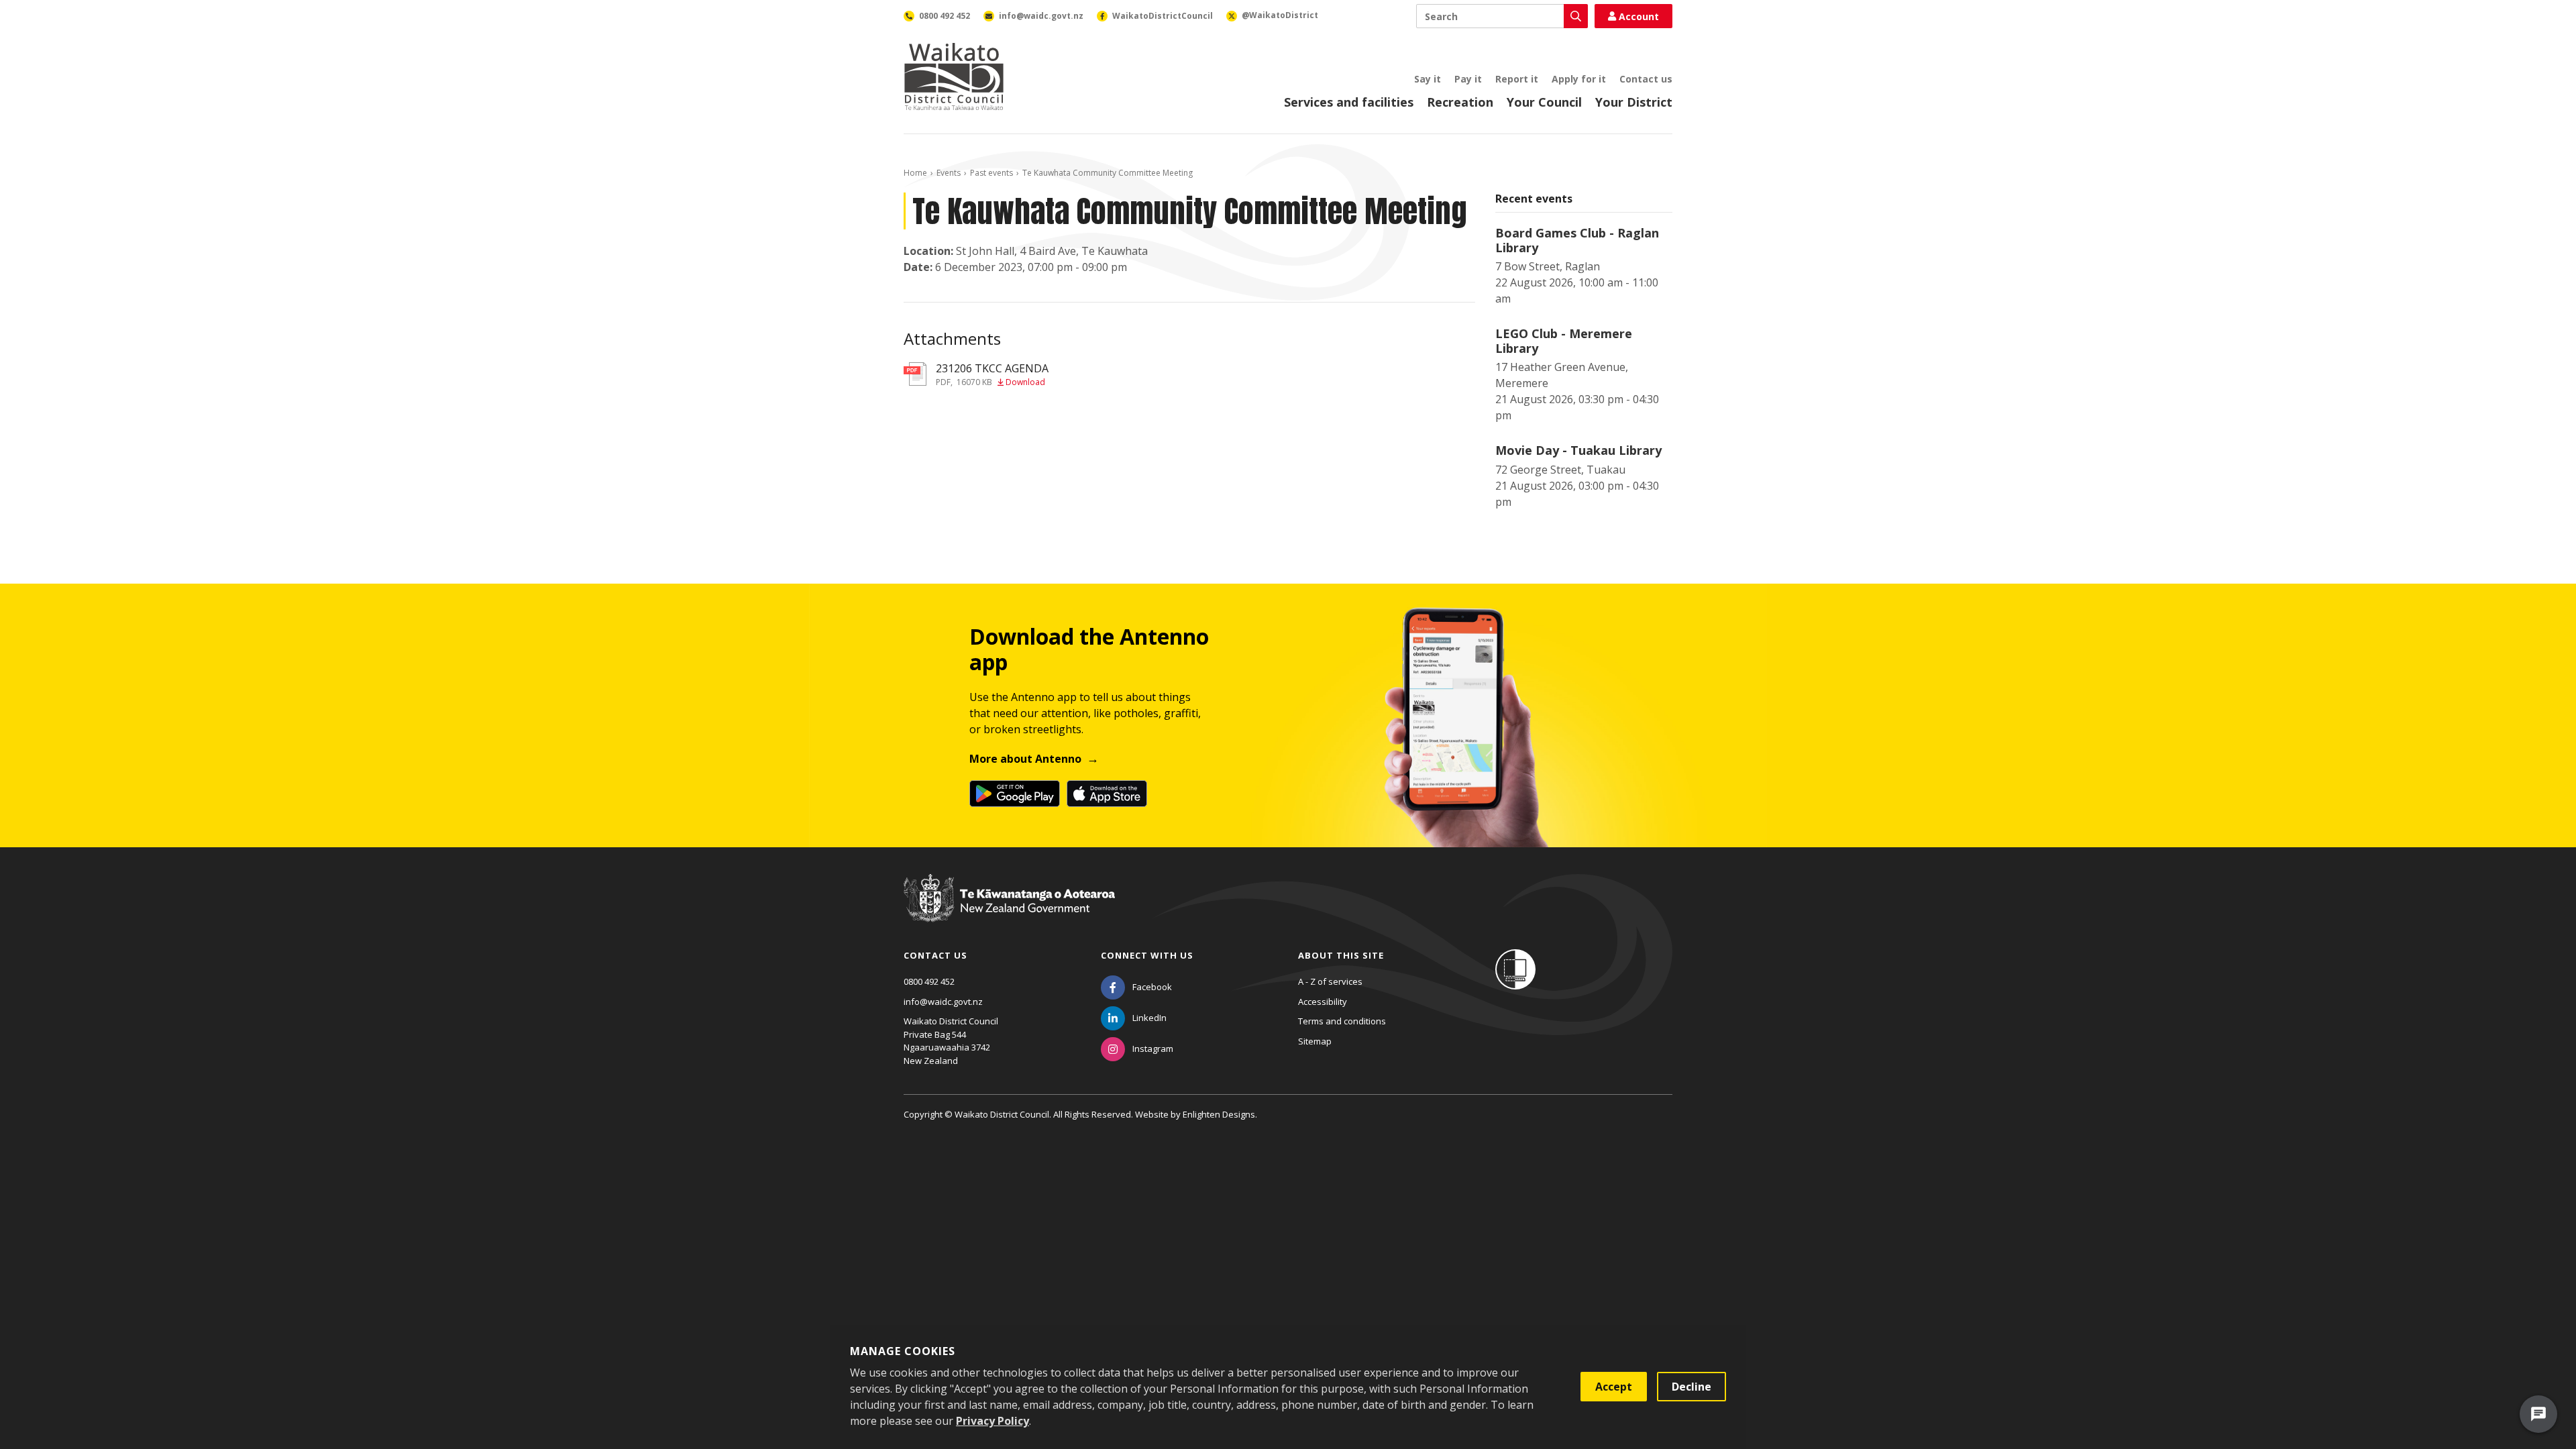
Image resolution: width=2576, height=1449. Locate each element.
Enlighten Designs (1219, 1114)
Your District (1634, 102)
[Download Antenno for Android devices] (1015, 794)
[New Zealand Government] (1009, 910)
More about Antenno (1025, 759)
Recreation (1460, 102)
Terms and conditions (1342, 1021)
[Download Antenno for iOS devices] (1107, 794)
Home (915, 173)
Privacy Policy (992, 1421)
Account (1639, 16)
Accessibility (1323, 1002)
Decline (1692, 1387)
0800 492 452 (929, 981)
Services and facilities (1349, 102)
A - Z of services (1330, 981)
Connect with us (1147, 955)
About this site (1341, 955)
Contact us (1646, 79)
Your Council (1544, 102)
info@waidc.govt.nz (943, 1002)
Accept (1614, 1387)
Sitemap (1315, 1041)
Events (949, 173)
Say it (1428, 79)
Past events (991, 173)
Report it (1517, 79)
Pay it (1468, 79)
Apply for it (1579, 79)
